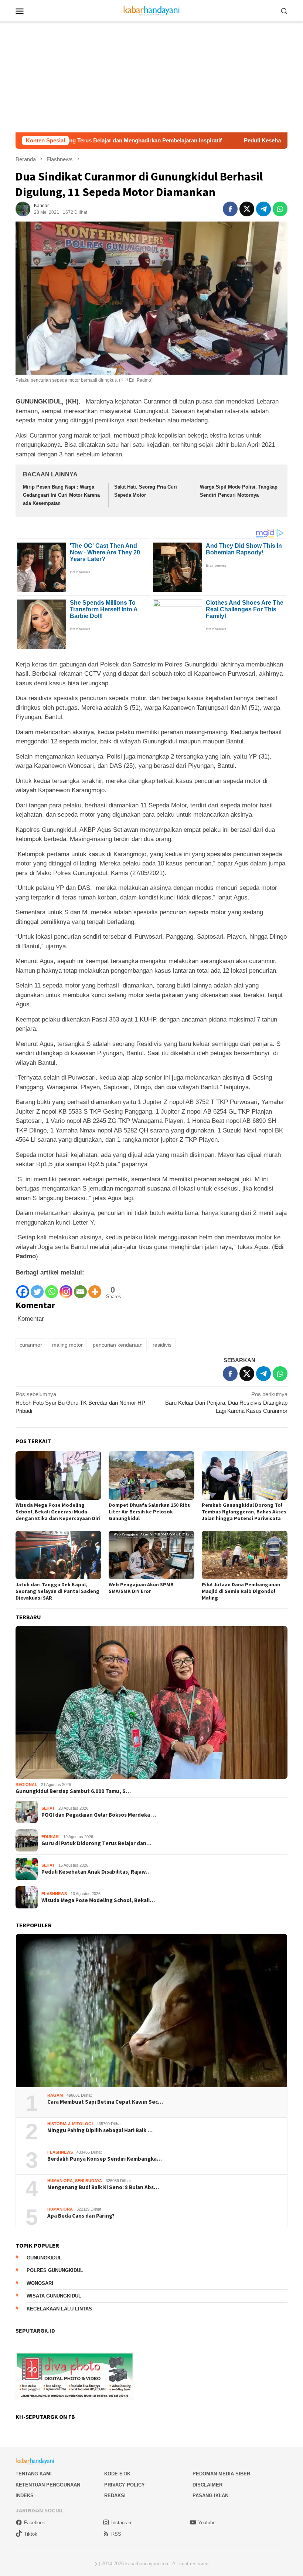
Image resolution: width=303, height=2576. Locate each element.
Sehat (48, 1808)
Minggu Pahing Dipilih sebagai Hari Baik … (100, 2130)
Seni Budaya (88, 2181)
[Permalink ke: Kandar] (23, 208)
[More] (95, 1288)
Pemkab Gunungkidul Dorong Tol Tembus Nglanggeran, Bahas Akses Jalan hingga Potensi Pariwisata (244, 1512)
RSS (116, 2534)
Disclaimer (207, 2485)
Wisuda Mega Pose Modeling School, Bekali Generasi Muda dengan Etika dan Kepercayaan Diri (58, 1512)
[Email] (80, 1288)
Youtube (207, 2523)
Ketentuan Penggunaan (48, 2485)
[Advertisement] (151, 77)
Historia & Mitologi (70, 2124)
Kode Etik (117, 2474)
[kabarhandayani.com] (152, 10)
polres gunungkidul (55, 2270)
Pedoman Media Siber (221, 2474)
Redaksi (115, 2496)
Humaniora (60, 2181)
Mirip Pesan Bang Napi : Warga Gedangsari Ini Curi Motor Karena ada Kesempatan (61, 495)
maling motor (67, 1345)
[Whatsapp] (52, 1288)
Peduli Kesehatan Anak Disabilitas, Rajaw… (96, 1872)
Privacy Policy (125, 2485)
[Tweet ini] (247, 209)
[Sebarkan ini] (230, 209)
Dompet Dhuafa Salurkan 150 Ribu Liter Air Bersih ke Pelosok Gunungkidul (150, 1512)
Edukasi (50, 1837)
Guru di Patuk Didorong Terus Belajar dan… (96, 1843)
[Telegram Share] (263, 209)
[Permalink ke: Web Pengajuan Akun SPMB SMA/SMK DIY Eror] (151, 1555)
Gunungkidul (44, 2258)
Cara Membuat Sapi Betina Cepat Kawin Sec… (105, 2102)
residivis (162, 1345)
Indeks (25, 2496)
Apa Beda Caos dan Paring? (81, 2216)
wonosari (40, 2283)
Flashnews (54, 1894)
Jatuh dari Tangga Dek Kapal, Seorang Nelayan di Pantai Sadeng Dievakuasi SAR (57, 1591)
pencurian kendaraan (118, 1345)
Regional (26, 1785)
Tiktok (31, 2534)
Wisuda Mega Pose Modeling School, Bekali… (98, 1900)
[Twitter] (37, 1288)
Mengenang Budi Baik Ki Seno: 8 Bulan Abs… (103, 2187)
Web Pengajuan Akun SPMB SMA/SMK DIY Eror (141, 1588)
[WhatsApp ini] (280, 209)
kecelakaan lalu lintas (59, 2309)
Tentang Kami (34, 2474)
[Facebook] (23, 1288)
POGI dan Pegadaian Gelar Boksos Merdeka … (99, 1815)
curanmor (31, 1345)
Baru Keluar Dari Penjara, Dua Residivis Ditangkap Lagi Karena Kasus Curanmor (226, 1402)
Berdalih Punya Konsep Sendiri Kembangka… (105, 2159)
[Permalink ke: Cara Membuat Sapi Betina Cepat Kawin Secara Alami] (151, 2011)
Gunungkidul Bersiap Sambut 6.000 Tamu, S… (73, 1791)
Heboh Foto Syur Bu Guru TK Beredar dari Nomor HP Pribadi (80, 1402)
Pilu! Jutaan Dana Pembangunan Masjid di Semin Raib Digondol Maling (241, 1591)
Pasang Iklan (210, 2496)
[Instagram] (66, 1288)
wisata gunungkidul (54, 2296)
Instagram (122, 2523)
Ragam (55, 2095)
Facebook (35, 2523)
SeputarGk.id (35, 2330)
